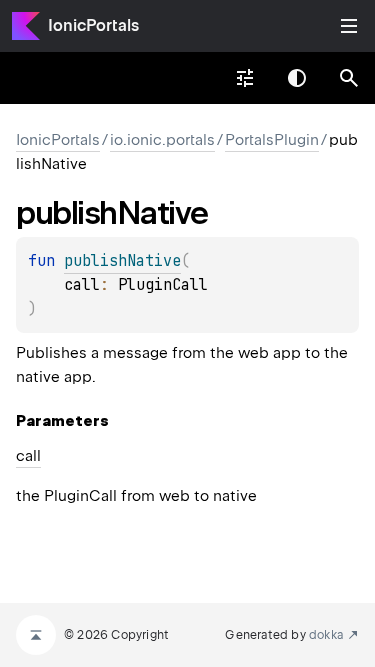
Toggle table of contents (349, 26)
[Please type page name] (349, 78)
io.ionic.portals (162, 140)
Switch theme (297, 78)
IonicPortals (93, 25)
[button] (349, 78)
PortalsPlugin (272, 140)
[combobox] (245, 78)
